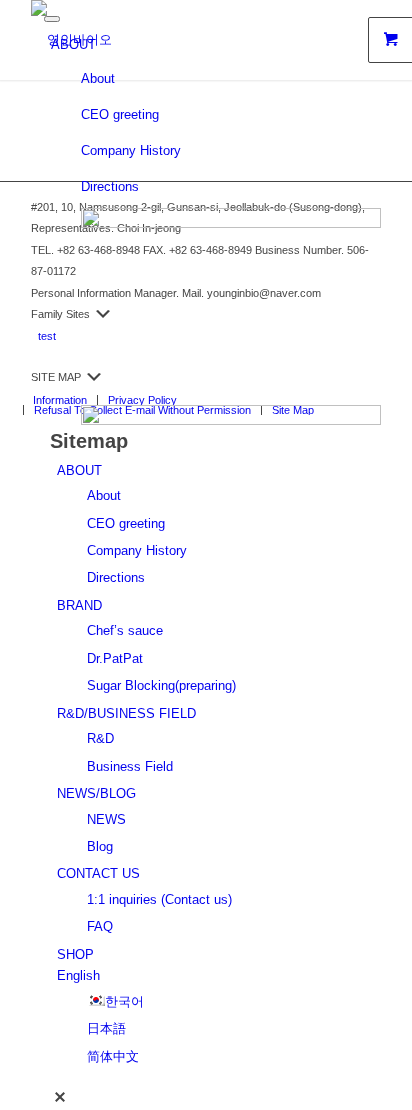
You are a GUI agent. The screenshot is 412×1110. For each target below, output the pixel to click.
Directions (110, 186)
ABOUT (73, 44)
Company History (131, 150)
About (98, 78)
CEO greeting (120, 114)
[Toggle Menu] (52, 19)
